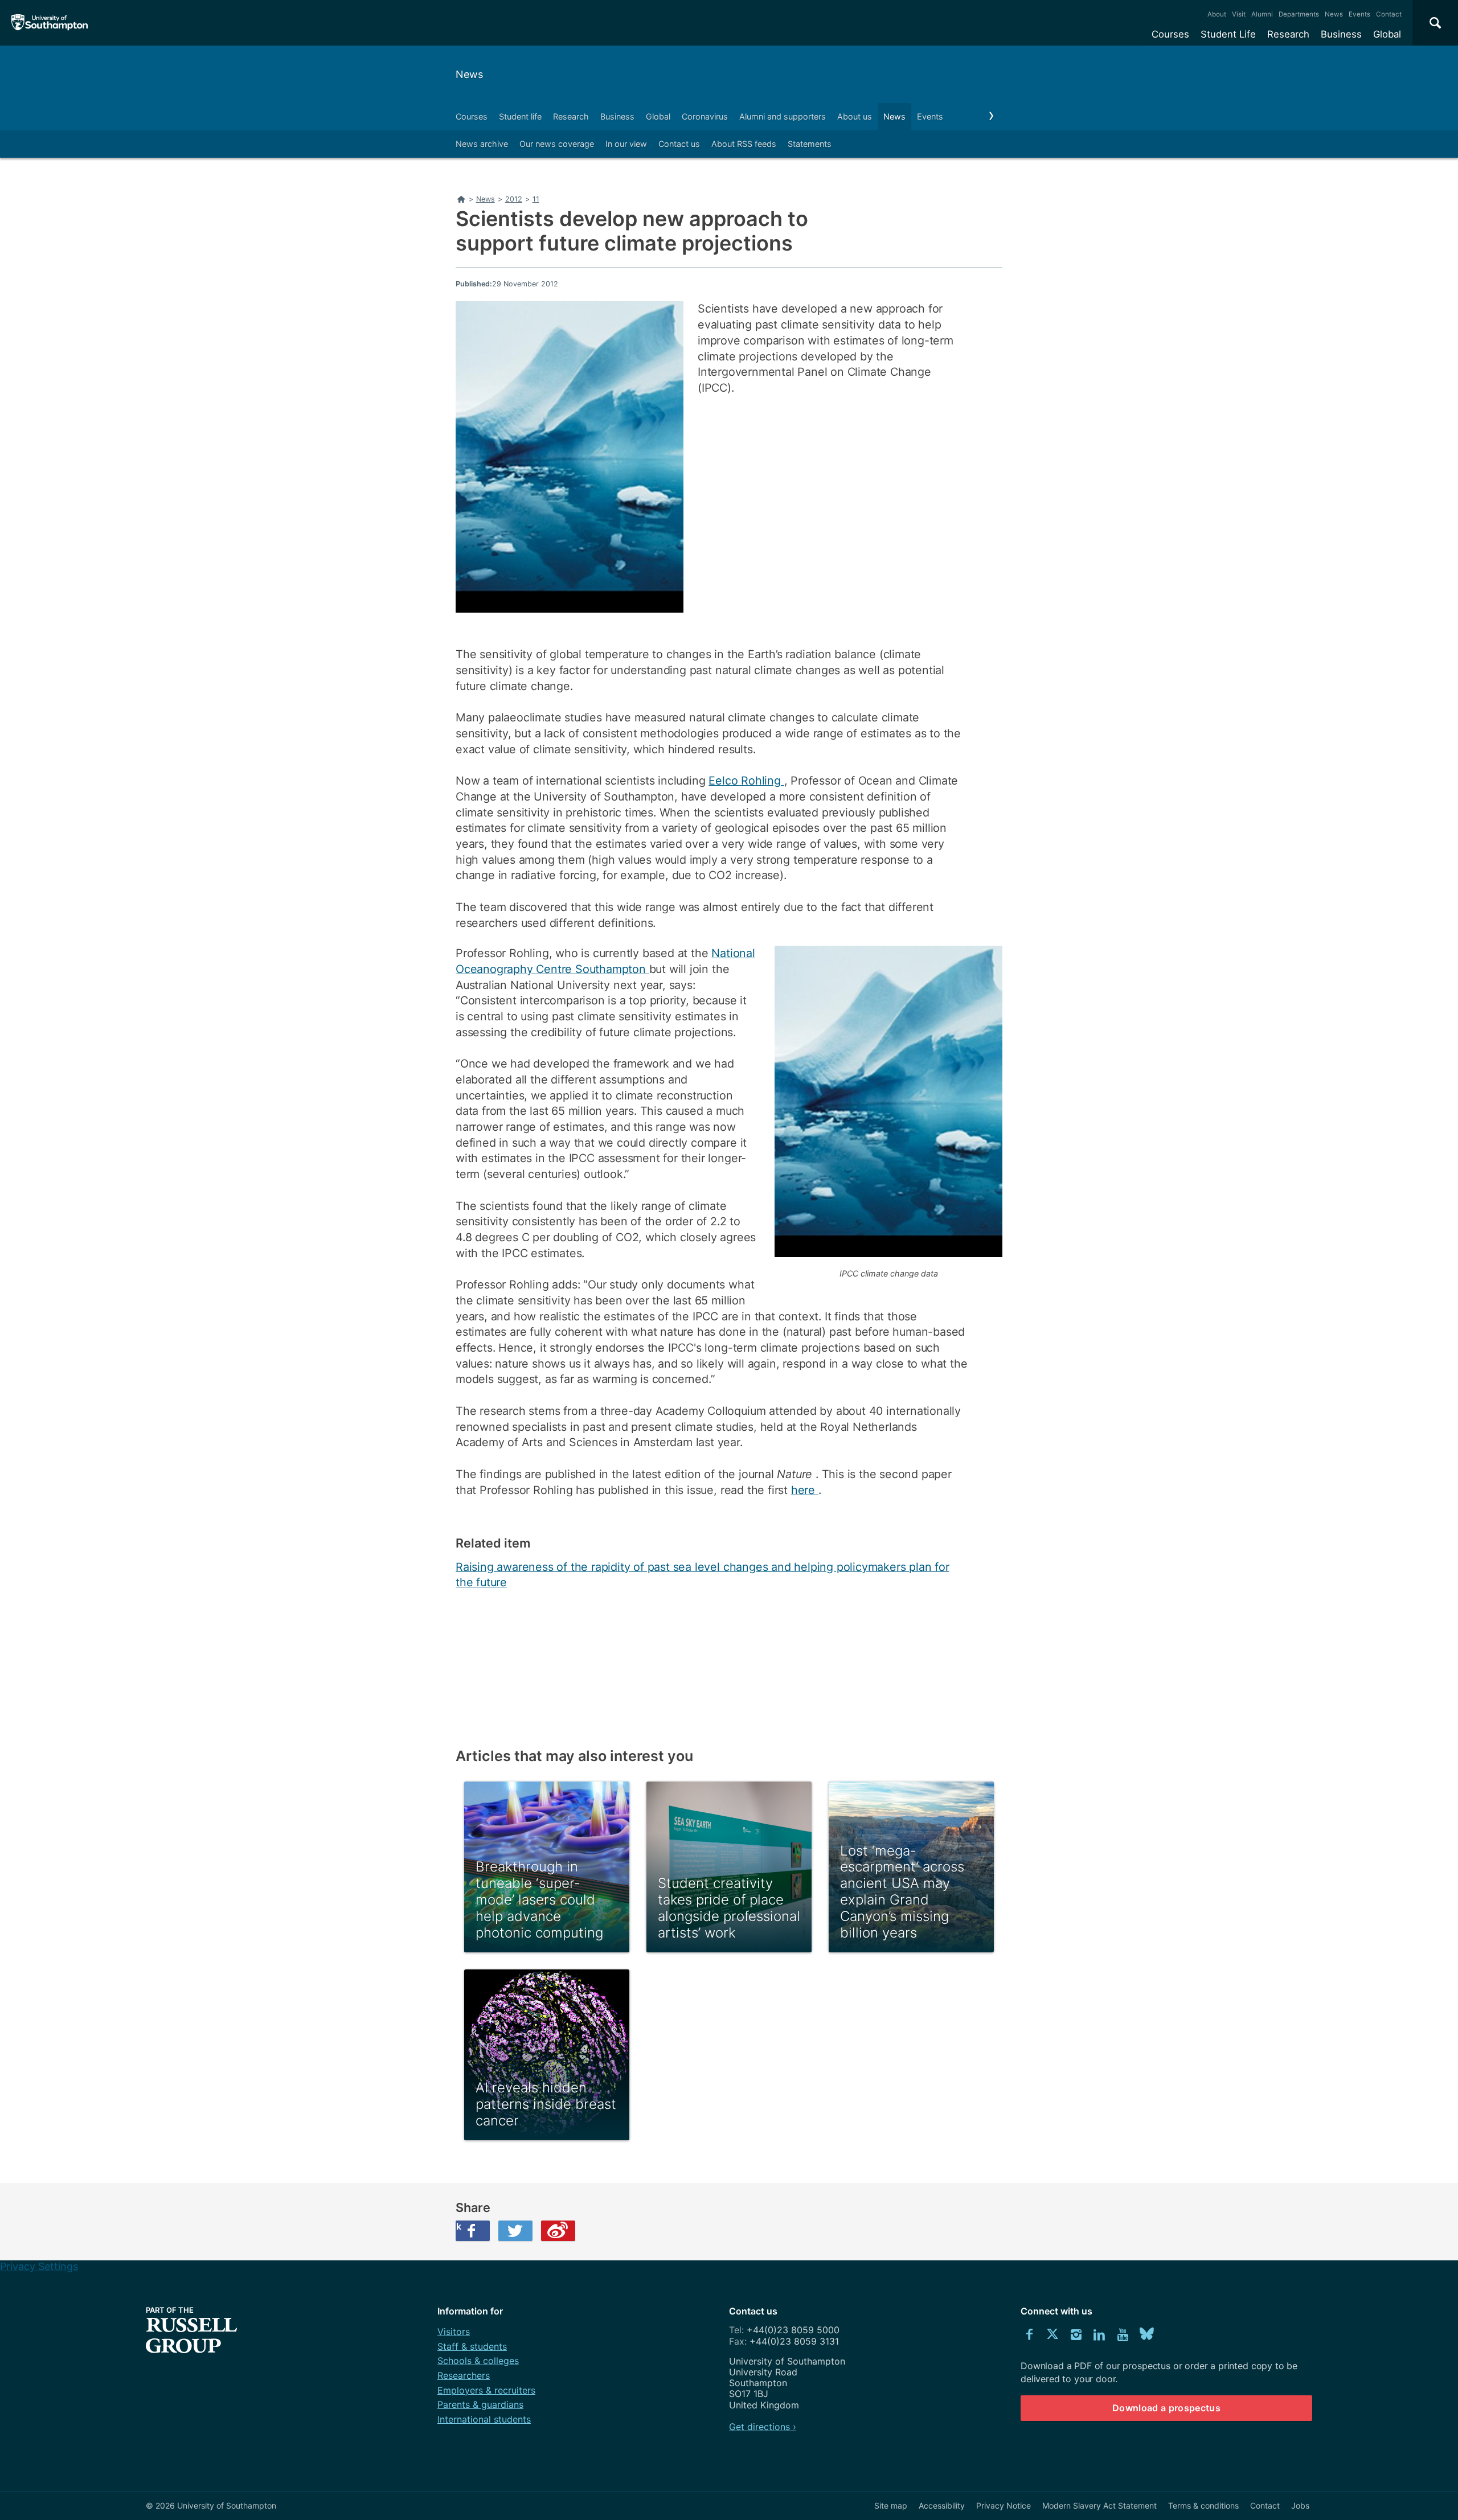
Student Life (1228, 34)
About (1217, 14)
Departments (1299, 14)
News (1334, 14)
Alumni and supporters (783, 116)
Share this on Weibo (558, 2231)
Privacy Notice (1004, 2505)
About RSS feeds (744, 144)
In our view (626, 144)
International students (484, 2419)
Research (1288, 34)
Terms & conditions (1203, 2505)
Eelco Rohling (746, 781)
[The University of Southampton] (50, 23)
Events (1359, 14)
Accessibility (942, 2505)
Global (1387, 34)
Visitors (454, 2332)
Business (1341, 34)
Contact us (679, 144)
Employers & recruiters (486, 2390)
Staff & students (472, 2346)
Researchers (464, 2375)
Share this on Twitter (515, 2231)
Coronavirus (705, 116)
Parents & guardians (480, 2404)
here (805, 1490)
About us (855, 116)
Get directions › (763, 2427)
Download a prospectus (1166, 2408)
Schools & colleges (478, 2361)
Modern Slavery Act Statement (1099, 2505)
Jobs (1300, 2505)
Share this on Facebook (458, 2226)
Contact (1389, 14)
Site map (891, 2505)
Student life (520, 116)
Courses (1170, 34)
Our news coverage (557, 144)
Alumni (1262, 14)
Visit (1239, 14)
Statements (810, 144)
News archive (482, 144)
